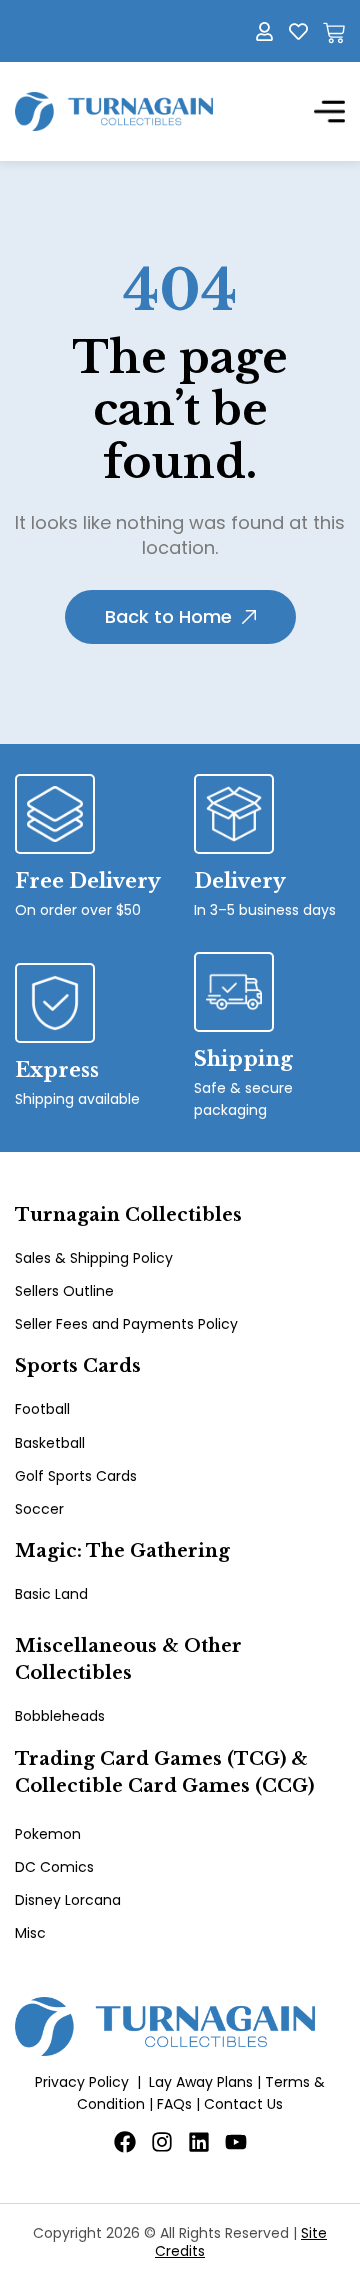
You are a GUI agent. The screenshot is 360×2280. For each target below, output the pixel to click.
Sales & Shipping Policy (94, 1258)
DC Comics (54, 1867)
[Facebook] (125, 2142)
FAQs (174, 2104)
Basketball (50, 1443)
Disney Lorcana (68, 1900)
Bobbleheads (60, 1716)
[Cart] (334, 33)
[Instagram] (162, 2142)
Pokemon (48, 1834)
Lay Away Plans (201, 2082)
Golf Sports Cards (76, 1476)
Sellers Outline (64, 1291)
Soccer (39, 1509)
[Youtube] (236, 2142)
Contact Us (243, 2104)
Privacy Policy (82, 2082)
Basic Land (51, 1594)
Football (42, 1409)
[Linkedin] (199, 2142)
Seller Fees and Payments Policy (126, 1324)
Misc (30, 1933)
